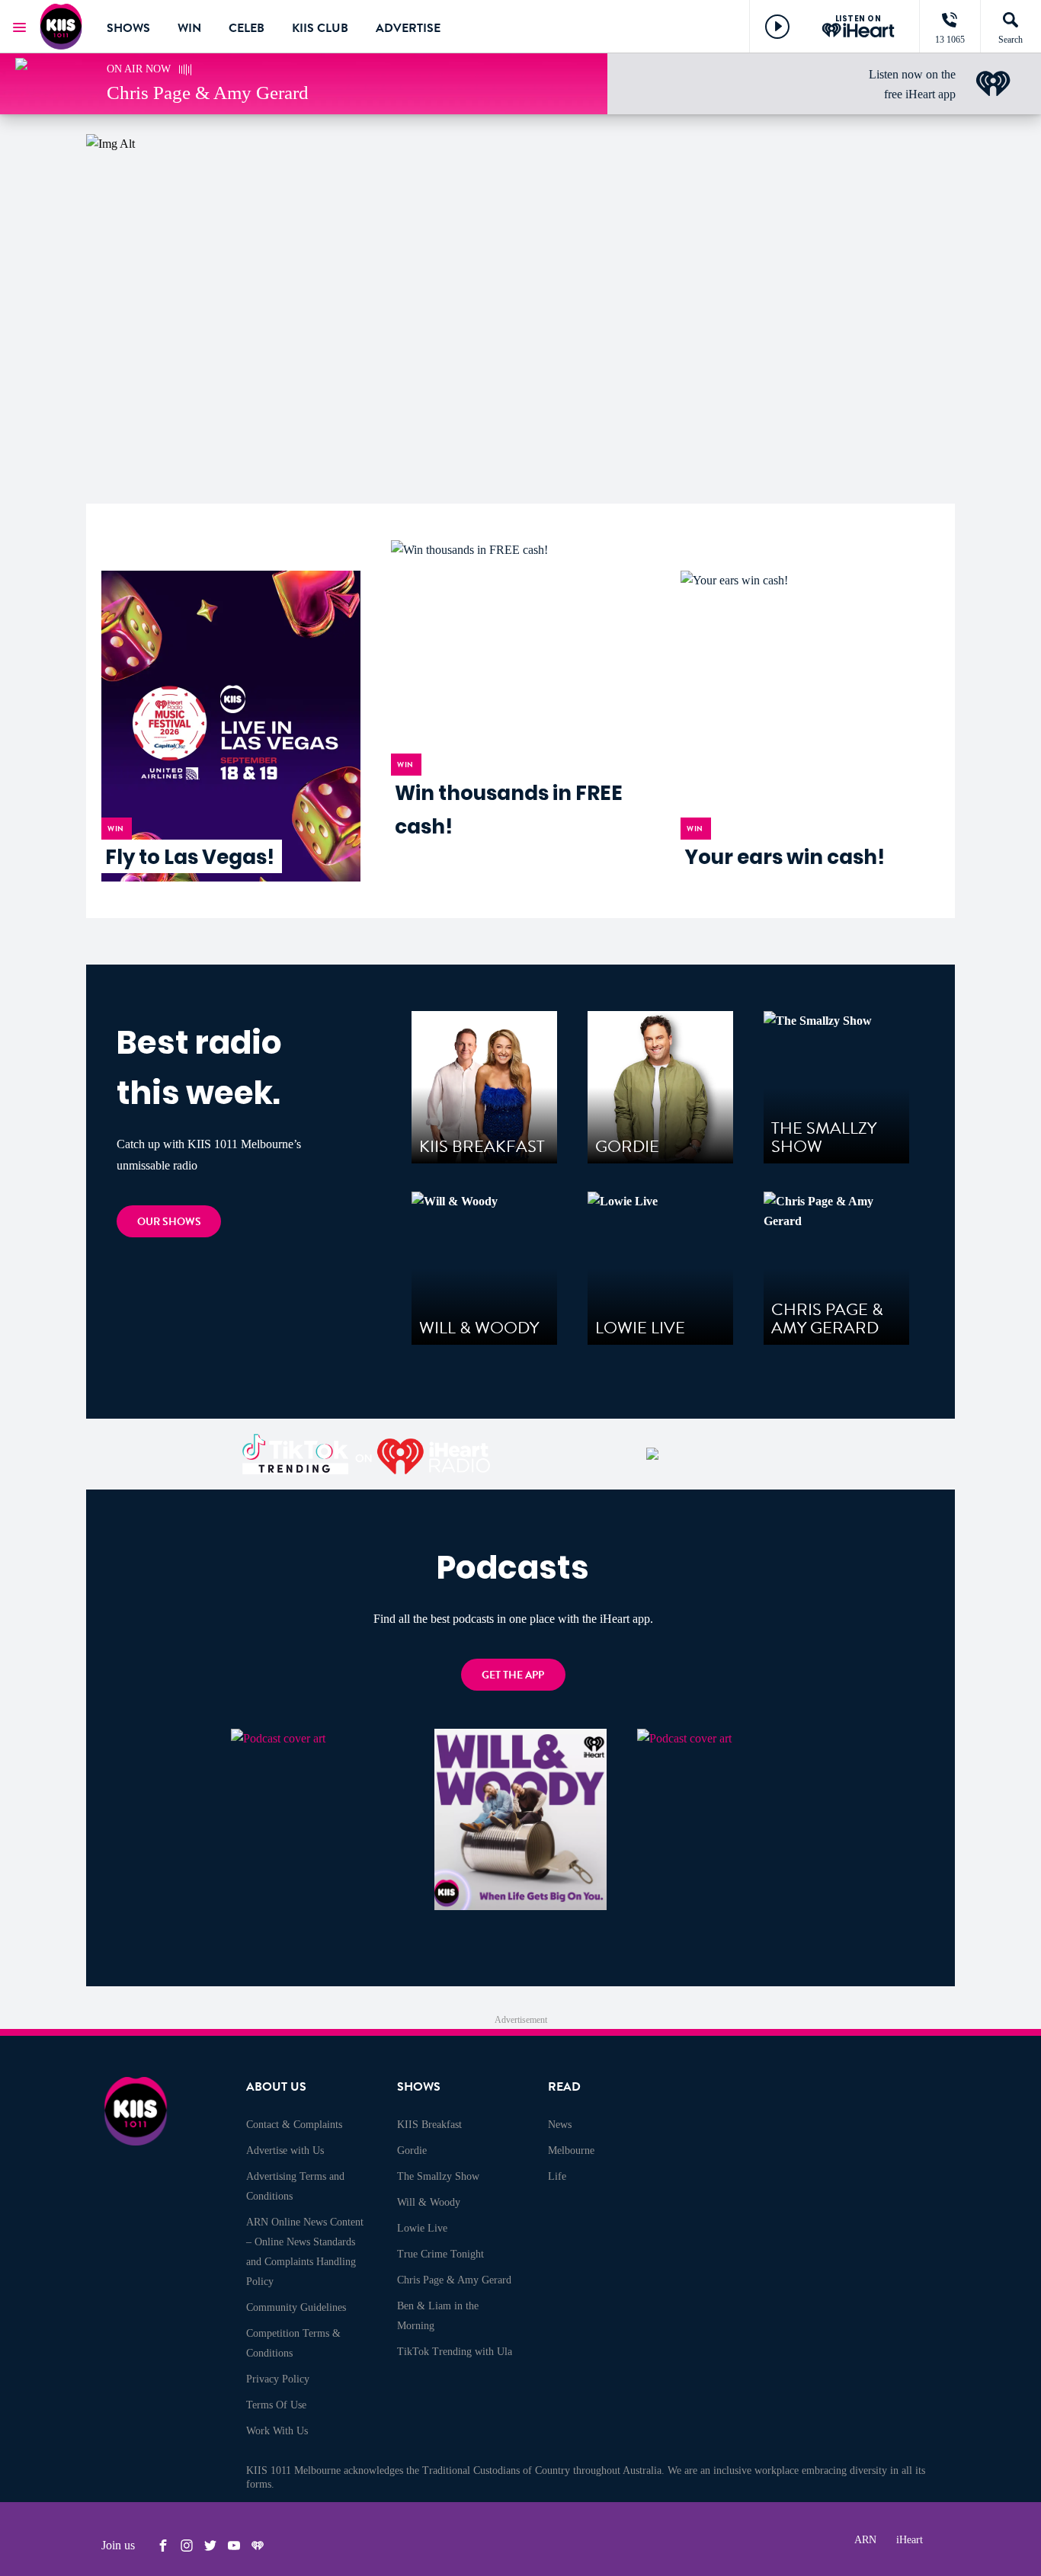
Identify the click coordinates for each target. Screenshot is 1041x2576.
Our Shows (169, 1222)
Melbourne (571, 2150)
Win (189, 28)
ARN (865, 2540)
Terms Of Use (276, 2405)
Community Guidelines (296, 2307)
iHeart (910, 2540)
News (560, 2125)
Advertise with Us (285, 2150)
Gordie (412, 2150)
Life (557, 2176)
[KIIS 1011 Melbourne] (61, 27)
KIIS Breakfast (429, 2125)
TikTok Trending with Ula (455, 2352)
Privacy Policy (278, 2379)
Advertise (408, 28)
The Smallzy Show (438, 2176)
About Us (276, 2087)
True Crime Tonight (440, 2254)
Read (564, 2087)
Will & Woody (429, 2202)
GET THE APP (513, 1675)
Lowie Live (422, 2228)
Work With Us (277, 2431)
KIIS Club (320, 28)
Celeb (247, 28)
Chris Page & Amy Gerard (454, 2280)
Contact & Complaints (294, 2125)
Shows (128, 28)
